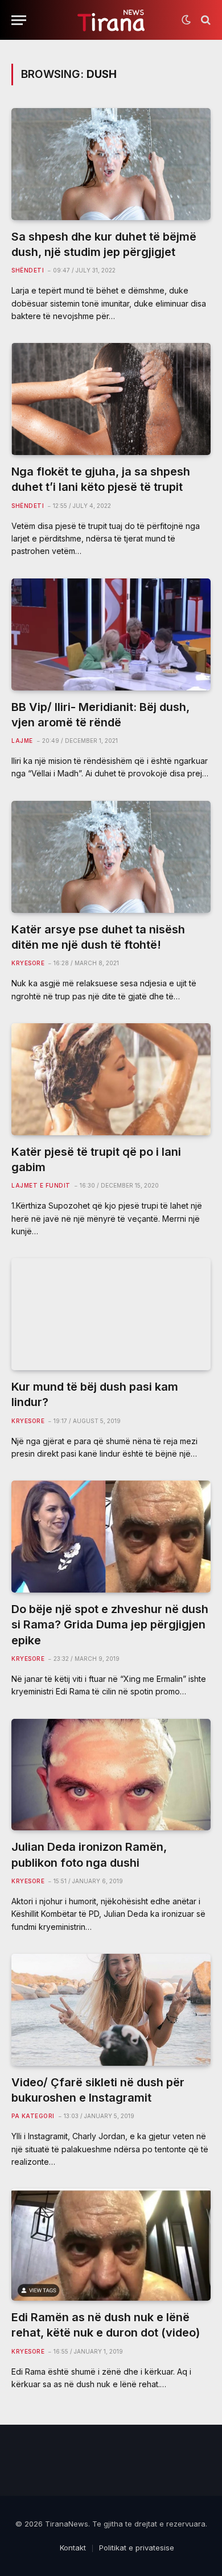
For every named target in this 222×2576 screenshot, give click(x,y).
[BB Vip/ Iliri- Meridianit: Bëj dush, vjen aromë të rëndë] (111, 634)
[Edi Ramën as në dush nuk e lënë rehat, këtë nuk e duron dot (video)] (111, 2245)
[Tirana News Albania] (111, 20)
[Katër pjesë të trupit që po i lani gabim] (111, 1079)
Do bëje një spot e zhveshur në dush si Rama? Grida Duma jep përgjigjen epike (110, 1624)
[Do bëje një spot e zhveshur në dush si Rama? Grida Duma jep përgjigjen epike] (111, 1537)
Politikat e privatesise (137, 2548)
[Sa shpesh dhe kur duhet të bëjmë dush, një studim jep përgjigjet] (111, 164)
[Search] (205, 20)
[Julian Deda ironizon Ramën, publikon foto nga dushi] (111, 1775)
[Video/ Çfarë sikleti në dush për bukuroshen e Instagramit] (111, 2010)
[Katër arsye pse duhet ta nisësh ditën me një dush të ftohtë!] (111, 857)
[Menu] (19, 20)
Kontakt (73, 2548)
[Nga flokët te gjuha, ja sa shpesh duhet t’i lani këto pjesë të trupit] (111, 399)
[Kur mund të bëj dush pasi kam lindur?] (111, 1314)
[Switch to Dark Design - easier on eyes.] (186, 20)
